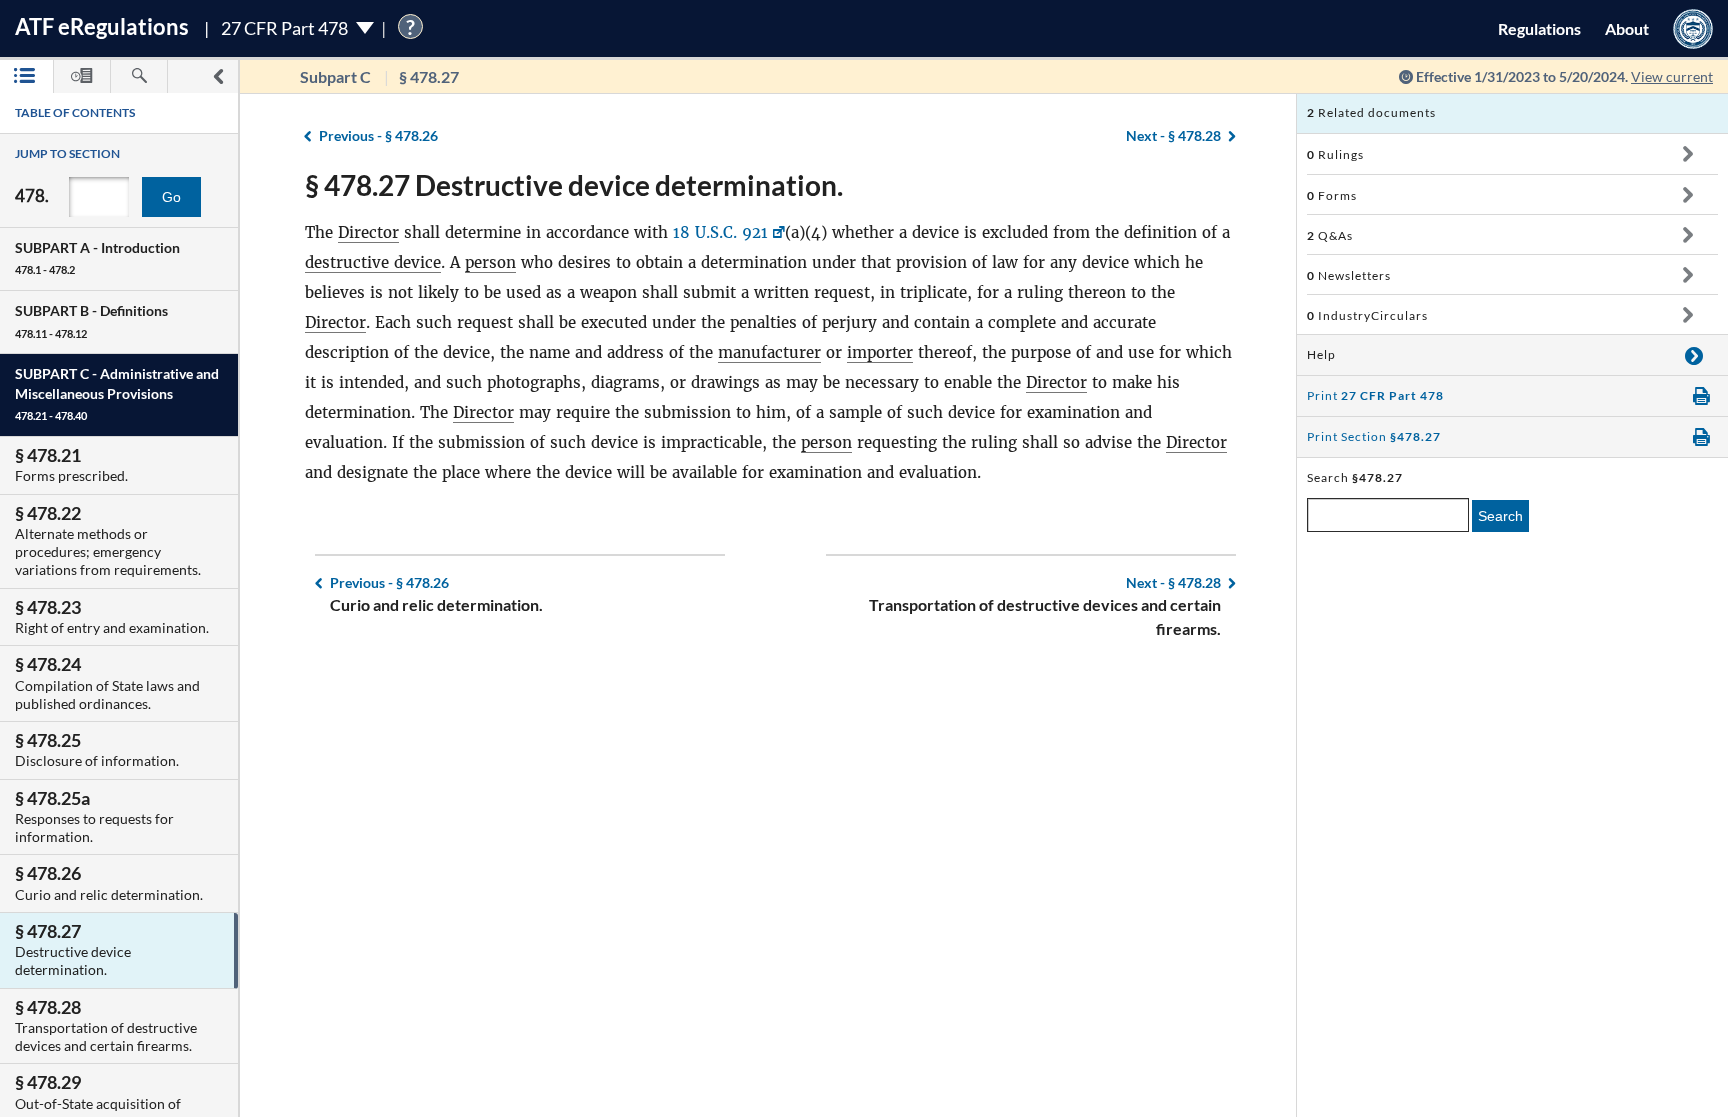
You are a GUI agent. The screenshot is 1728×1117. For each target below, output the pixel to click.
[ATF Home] (1693, 28)
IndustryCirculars (1367, 315)
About (1627, 28)
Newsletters (1349, 275)
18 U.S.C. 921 (720, 232)
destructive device (373, 262)
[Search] (139, 76)
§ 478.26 (378, 135)
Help (1321, 354)
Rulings (1335, 154)
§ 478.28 (1173, 135)
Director (368, 232)
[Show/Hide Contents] (1687, 154)
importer (880, 352)
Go (171, 197)
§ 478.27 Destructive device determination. (574, 185)
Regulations (1539, 28)
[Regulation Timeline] (82, 76)
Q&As (1330, 235)
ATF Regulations (102, 26)
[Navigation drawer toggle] (218, 76)
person (490, 262)
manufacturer (769, 352)
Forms (1332, 195)
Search (1500, 516)
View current (1672, 76)
